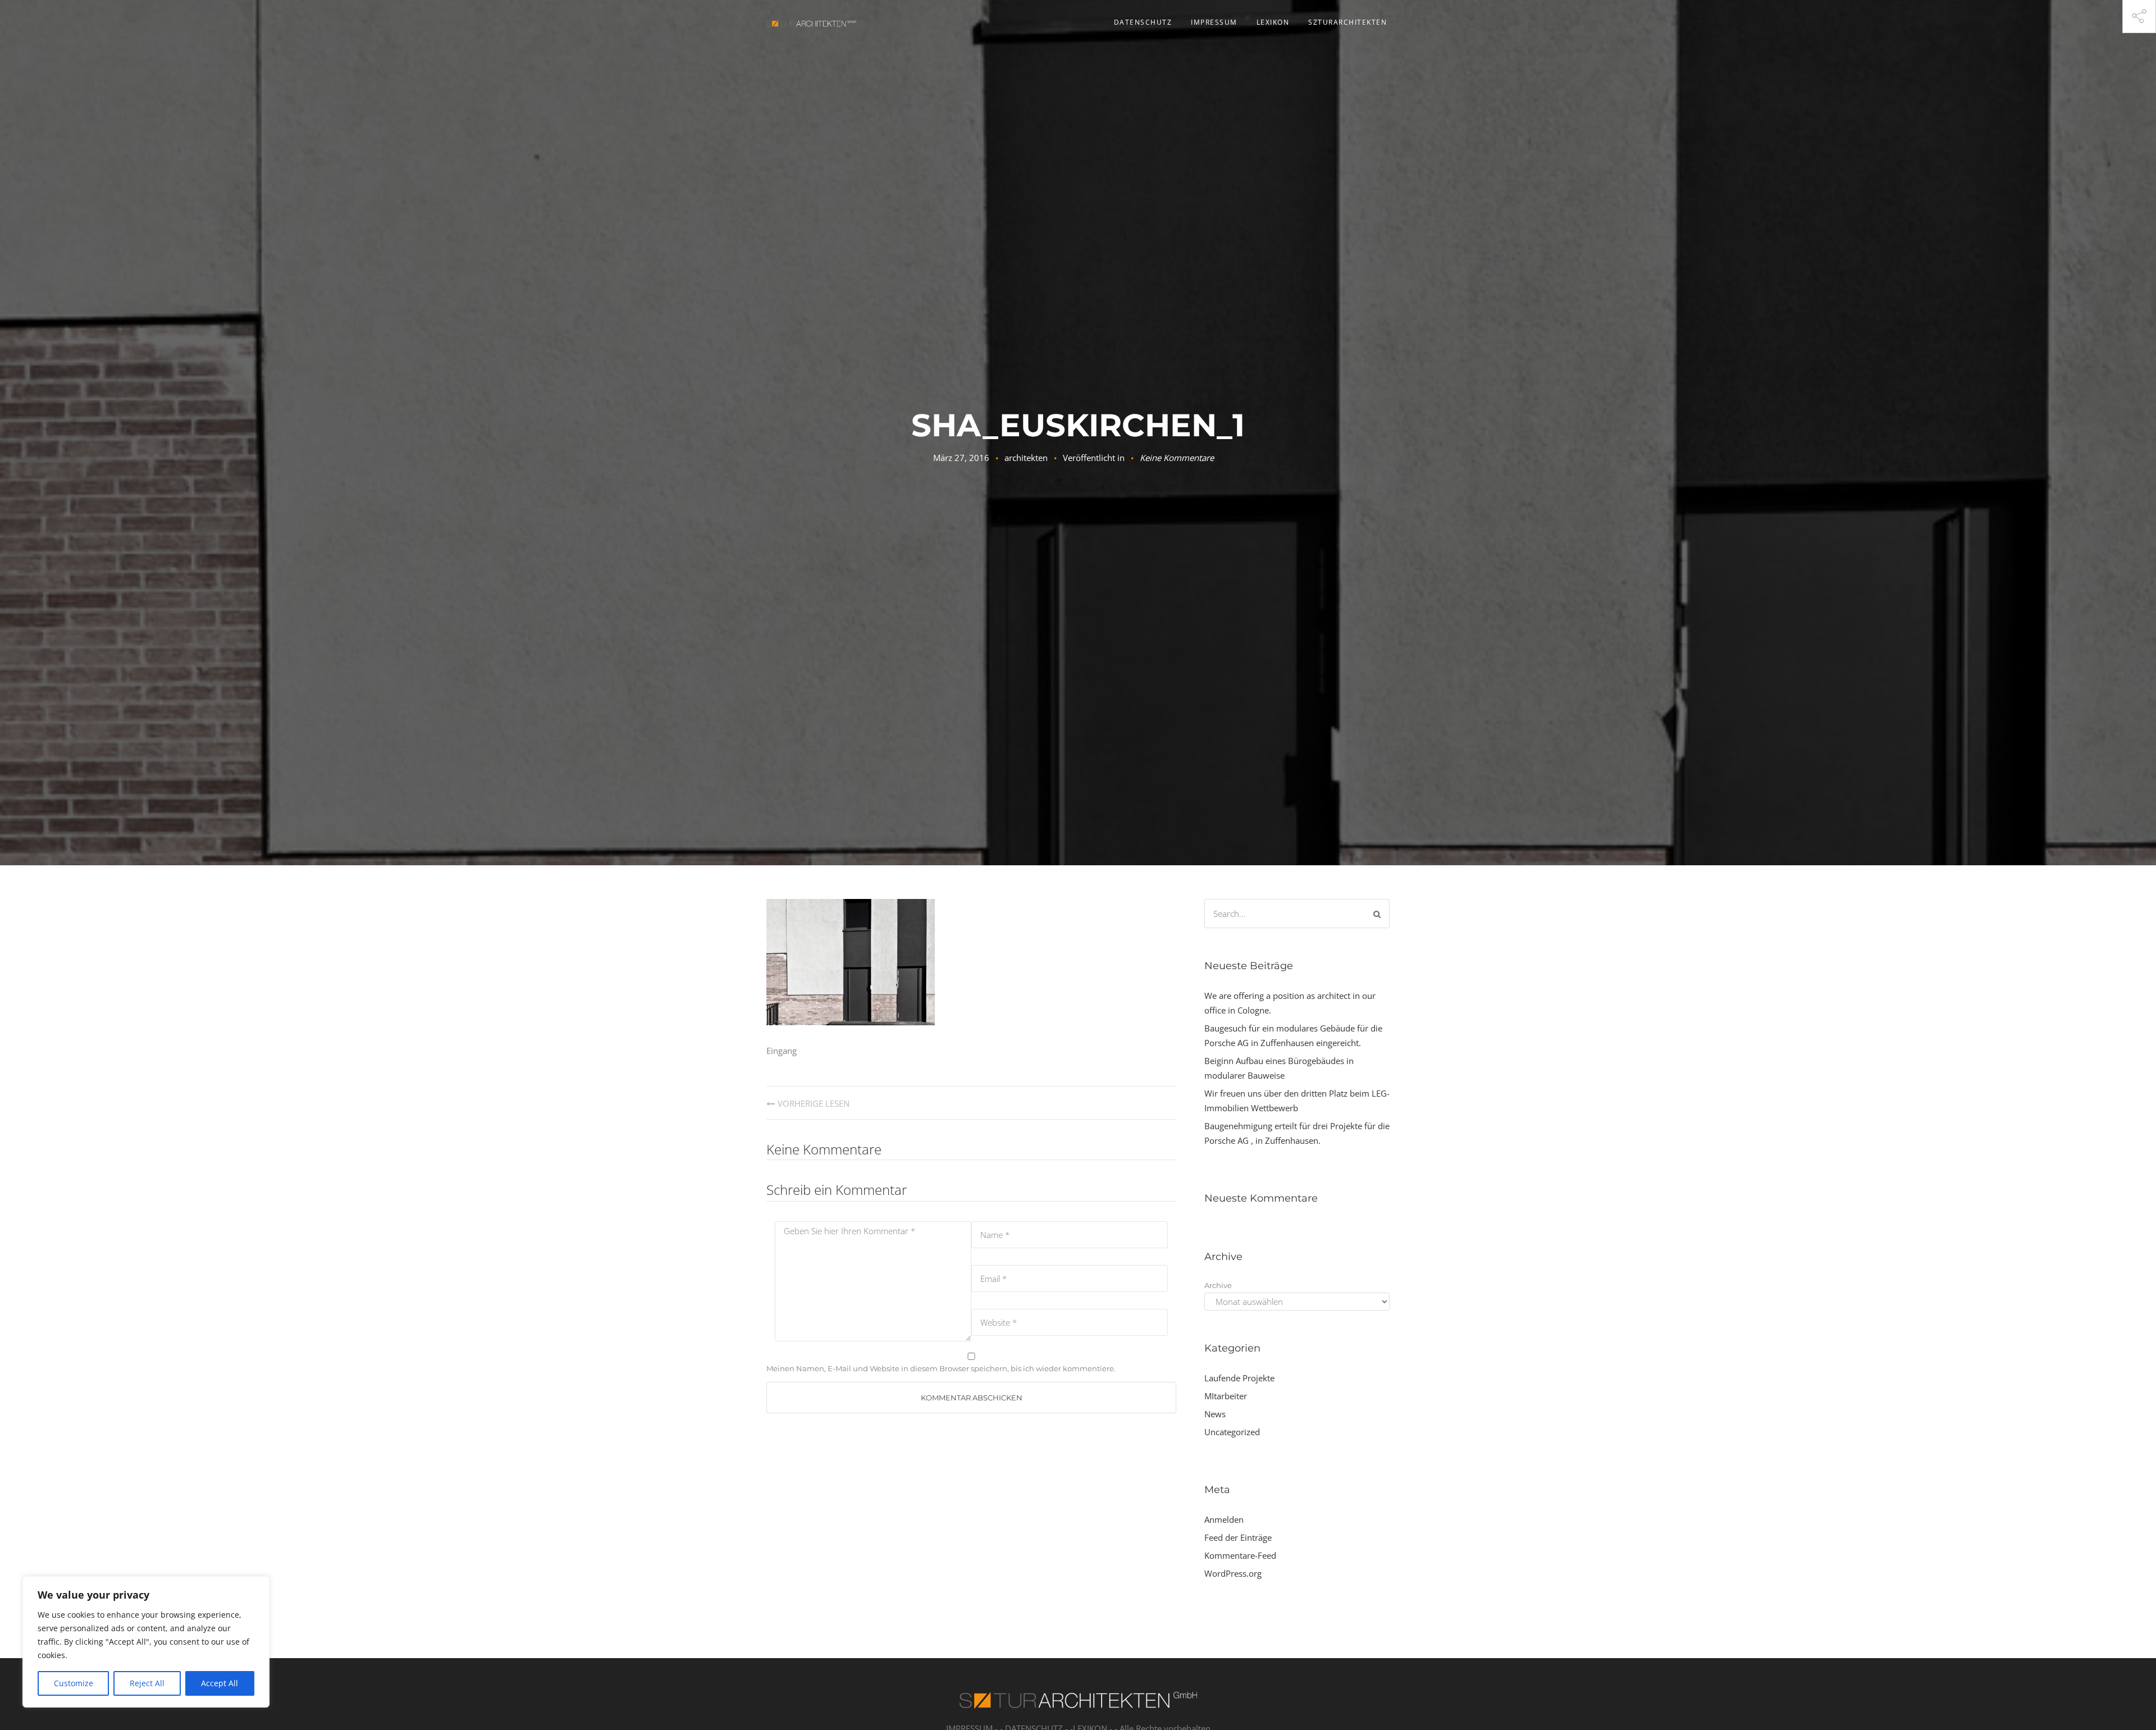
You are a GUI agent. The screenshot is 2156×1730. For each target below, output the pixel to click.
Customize (74, 1683)
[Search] (1377, 914)
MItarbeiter (1226, 1396)
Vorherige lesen (814, 1103)
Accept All (220, 1683)
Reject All (147, 1683)
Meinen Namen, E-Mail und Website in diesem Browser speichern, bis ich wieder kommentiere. (941, 1368)
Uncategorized (1232, 1432)
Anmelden (1224, 1519)
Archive (1218, 1285)
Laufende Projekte (1239, 1378)
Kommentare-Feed (1240, 1555)
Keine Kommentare (1177, 458)
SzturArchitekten (1347, 22)
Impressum (1214, 22)
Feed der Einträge (1238, 1537)
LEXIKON (1273, 22)
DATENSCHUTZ (1143, 22)
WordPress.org (1233, 1573)
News (1215, 1414)
